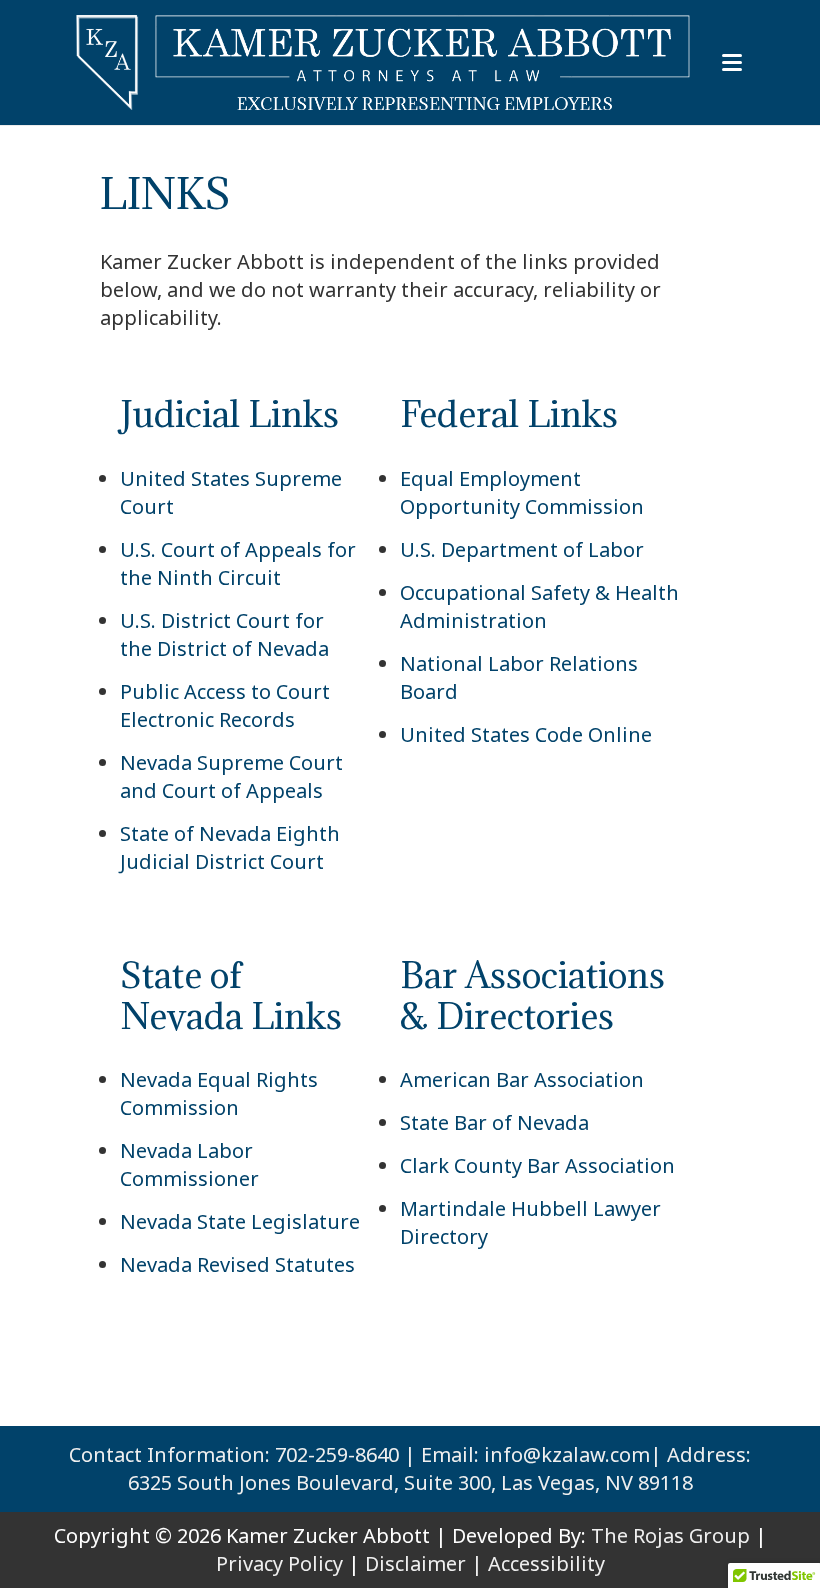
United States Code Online (526, 734)
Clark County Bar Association (537, 1165)
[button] (732, 63)
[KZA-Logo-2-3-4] (384, 62)
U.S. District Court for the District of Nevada (224, 634)
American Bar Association (522, 1079)
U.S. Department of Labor (522, 549)
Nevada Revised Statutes (237, 1264)
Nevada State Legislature (240, 1221)
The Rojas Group (670, 1535)
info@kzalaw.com (567, 1454)
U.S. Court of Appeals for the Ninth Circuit (238, 563)
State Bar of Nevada (494, 1122)
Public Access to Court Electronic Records (225, 705)
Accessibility (546, 1563)
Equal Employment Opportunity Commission (522, 492)
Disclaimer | (424, 1563)
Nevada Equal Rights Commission (219, 1093)
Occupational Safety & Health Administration (539, 606)
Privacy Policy (279, 1563)
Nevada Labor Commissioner (189, 1164)
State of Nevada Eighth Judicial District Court (230, 847)
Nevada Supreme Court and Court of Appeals (231, 776)
